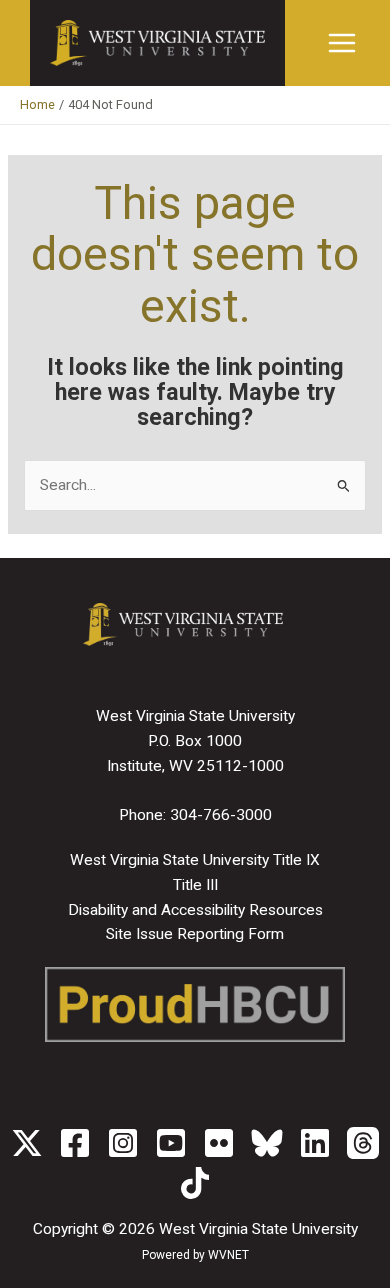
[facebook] (75, 1143)
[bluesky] (267, 1143)
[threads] (363, 1143)
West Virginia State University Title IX (195, 860)
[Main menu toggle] (342, 42)
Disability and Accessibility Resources (195, 910)
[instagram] (123, 1143)
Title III (195, 885)
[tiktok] (195, 1183)
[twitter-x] (27, 1143)
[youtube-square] (171, 1143)
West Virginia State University (258, 1229)
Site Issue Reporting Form (195, 934)
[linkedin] (315, 1143)
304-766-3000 (221, 815)
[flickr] (219, 1143)
